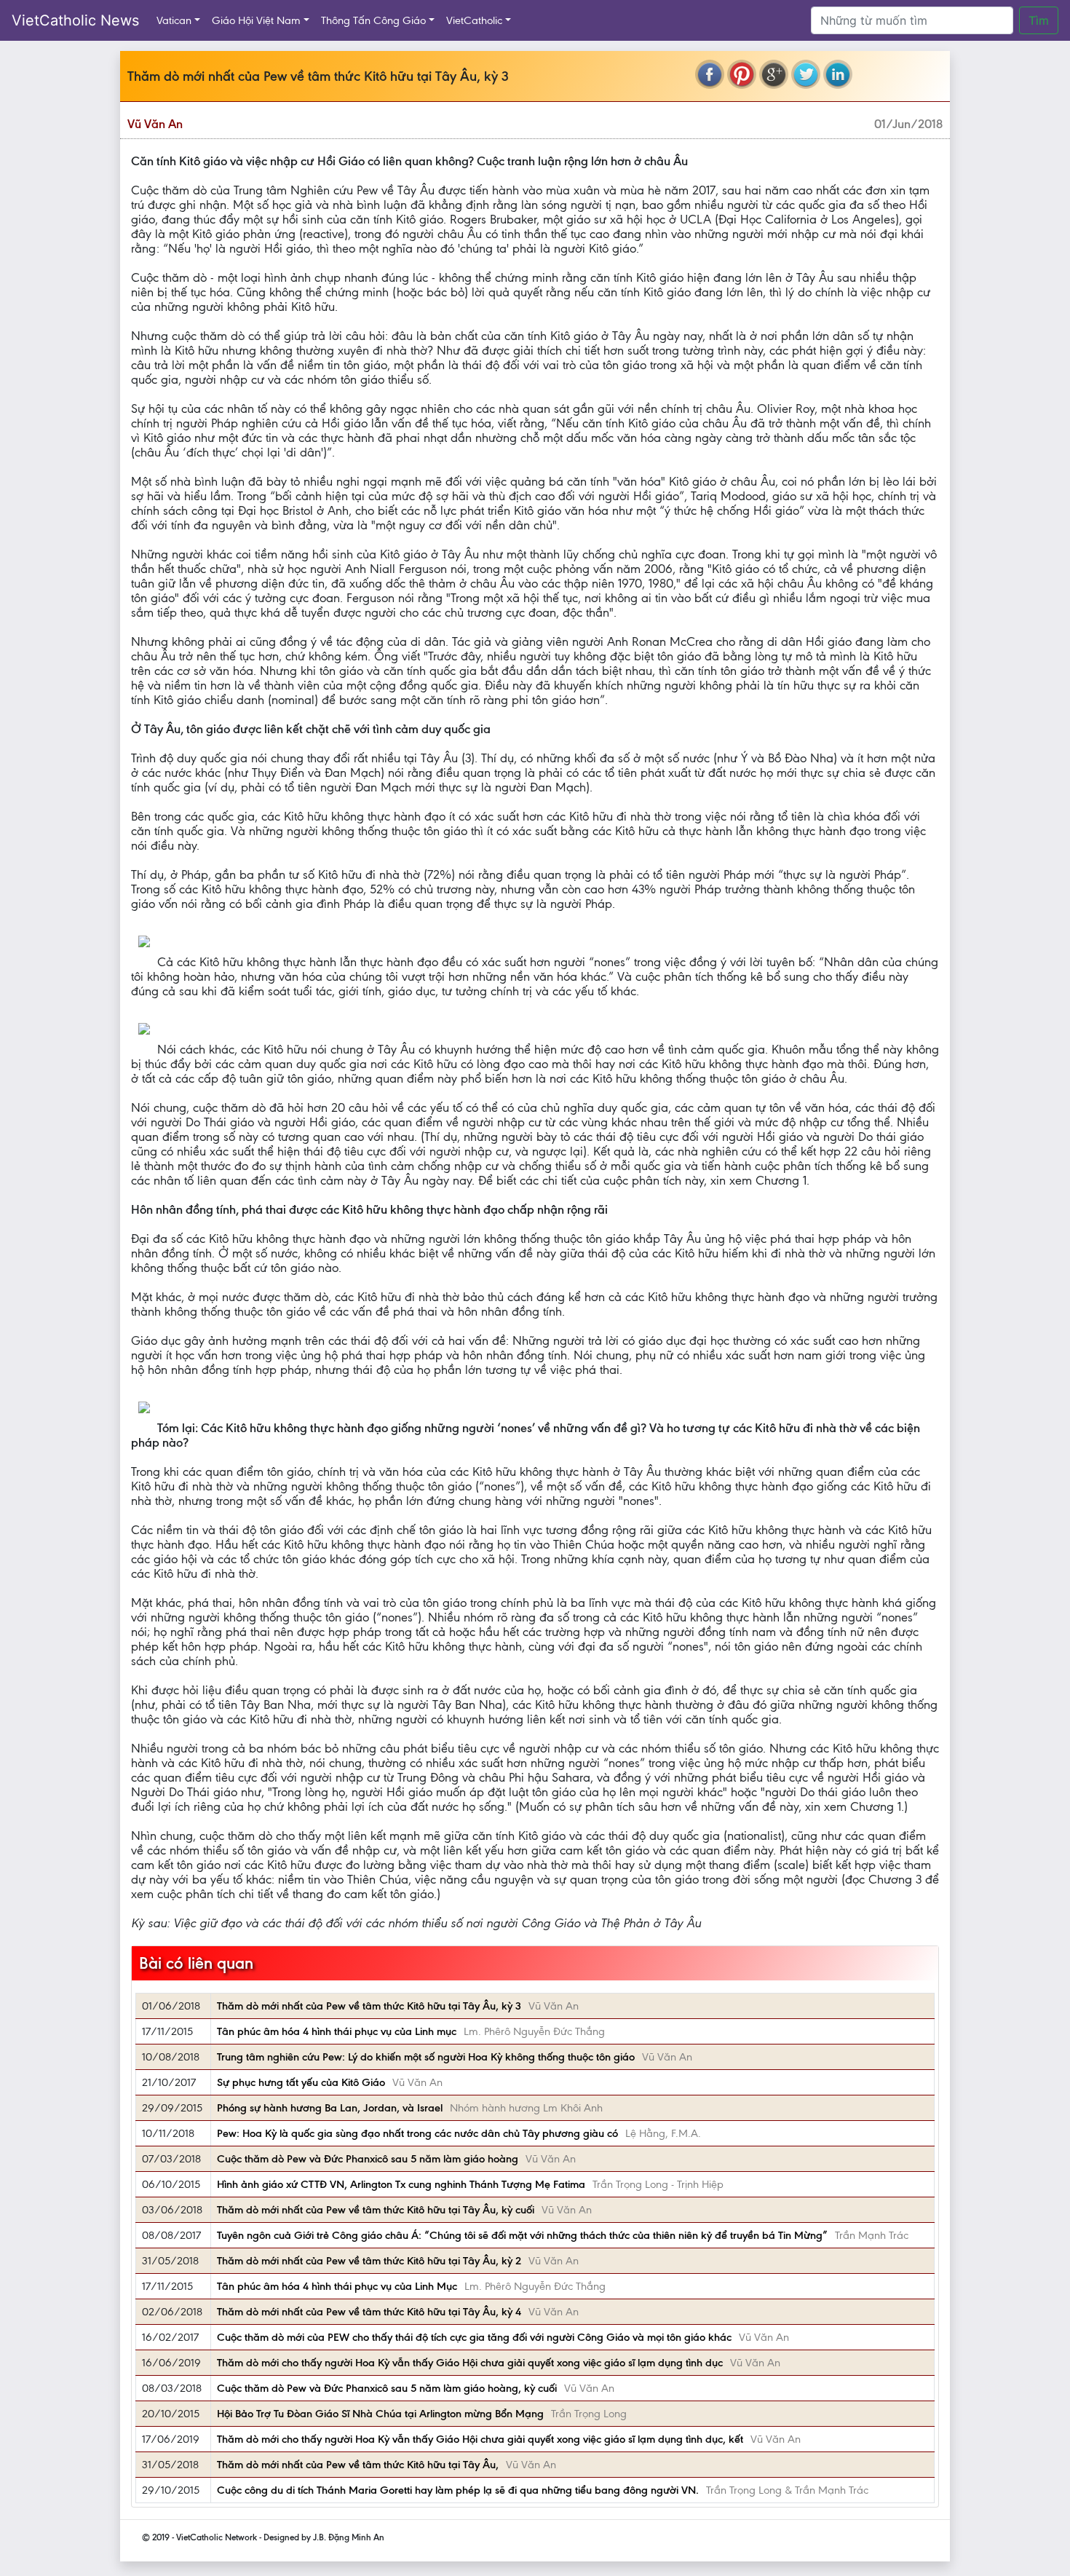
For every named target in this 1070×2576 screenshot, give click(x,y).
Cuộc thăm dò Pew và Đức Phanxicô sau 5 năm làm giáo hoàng (368, 2159)
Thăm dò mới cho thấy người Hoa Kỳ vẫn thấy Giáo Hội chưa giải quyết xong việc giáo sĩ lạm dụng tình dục (470, 2363)
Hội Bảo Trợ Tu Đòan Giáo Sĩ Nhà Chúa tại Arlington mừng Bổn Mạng (380, 2414)
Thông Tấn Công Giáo (373, 20)
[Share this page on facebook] (710, 74)
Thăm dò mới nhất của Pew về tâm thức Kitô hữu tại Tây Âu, (358, 2465)
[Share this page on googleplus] (774, 74)
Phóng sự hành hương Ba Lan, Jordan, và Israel (330, 2108)
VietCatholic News (75, 20)
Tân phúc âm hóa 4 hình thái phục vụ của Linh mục (337, 2031)
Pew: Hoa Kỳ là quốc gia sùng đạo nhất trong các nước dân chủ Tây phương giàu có (417, 2133)
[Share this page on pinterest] (742, 74)
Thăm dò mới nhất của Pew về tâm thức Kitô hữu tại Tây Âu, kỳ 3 (369, 2006)
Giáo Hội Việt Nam (256, 20)
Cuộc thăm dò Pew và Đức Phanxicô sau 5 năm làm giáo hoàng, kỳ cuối (387, 2388)
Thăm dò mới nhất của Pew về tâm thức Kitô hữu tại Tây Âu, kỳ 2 (369, 2261)
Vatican (174, 20)
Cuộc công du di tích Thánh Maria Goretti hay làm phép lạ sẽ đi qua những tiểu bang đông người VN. (458, 2490)
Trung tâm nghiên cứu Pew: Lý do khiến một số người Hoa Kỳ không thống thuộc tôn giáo (426, 2057)
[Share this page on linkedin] (838, 74)
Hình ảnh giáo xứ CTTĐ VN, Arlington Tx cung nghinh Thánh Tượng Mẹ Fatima (401, 2184)
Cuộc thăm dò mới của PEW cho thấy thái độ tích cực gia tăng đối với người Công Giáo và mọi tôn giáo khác (474, 2337)
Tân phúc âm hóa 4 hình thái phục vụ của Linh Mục (337, 2286)
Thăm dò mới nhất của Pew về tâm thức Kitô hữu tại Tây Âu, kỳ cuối (376, 2210)
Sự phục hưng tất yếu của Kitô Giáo (301, 2082)
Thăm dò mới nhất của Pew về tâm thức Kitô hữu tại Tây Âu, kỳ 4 (369, 2312)
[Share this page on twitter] (806, 74)
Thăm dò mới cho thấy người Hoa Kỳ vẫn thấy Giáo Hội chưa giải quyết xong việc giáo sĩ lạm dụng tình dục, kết (480, 2439)
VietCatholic (474, 20)
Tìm (1039, 20)
